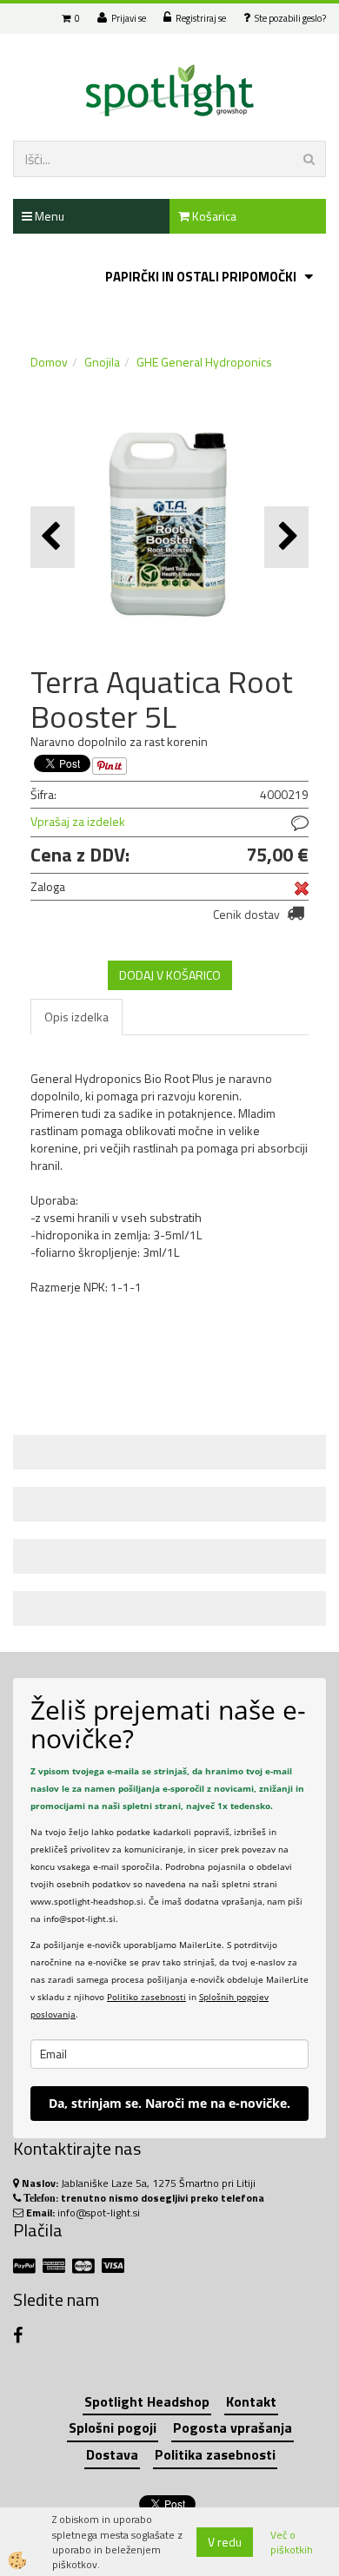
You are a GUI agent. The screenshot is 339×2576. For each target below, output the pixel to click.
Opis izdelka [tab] (76, 1017)
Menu (48, 216)
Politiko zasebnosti (146, 1997)
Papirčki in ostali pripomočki (201, 277)
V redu (225, 2542)
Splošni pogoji (113, 2427)
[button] (286, 537)
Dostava (112, 2454)
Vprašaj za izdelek (78, 821)
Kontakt (251, 2401)
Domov (49, 362)
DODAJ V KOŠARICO (170, 975)
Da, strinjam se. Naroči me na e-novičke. (169, 2103)
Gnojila (102, 362)
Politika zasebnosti (215, 2454)
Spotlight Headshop (147, 2401)
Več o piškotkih (292, 2542)
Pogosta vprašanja (233, 2427)
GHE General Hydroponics (204, 362)
